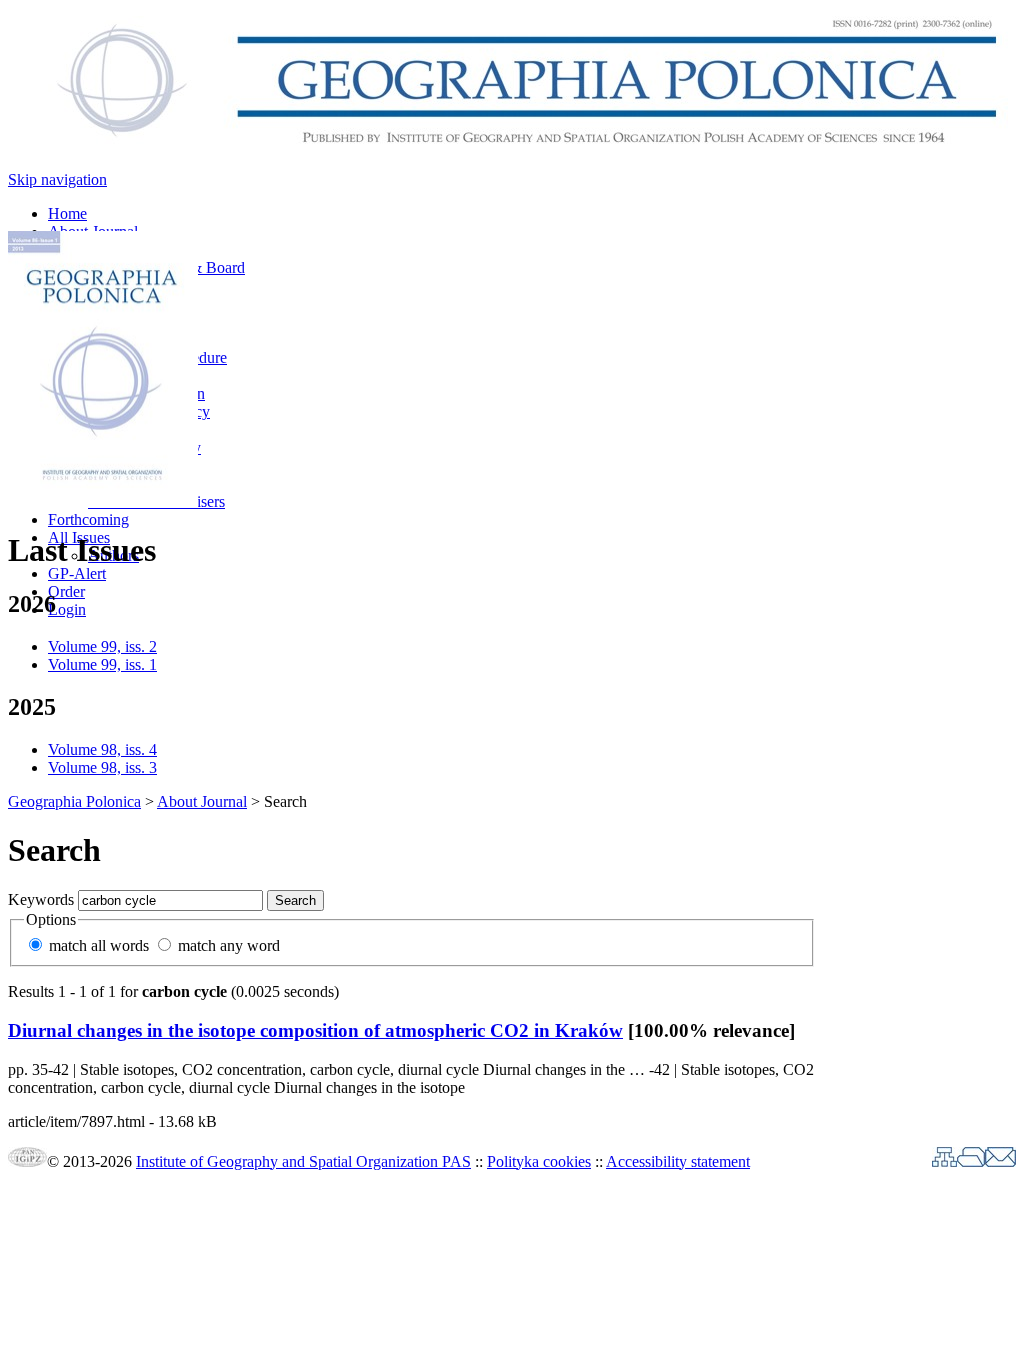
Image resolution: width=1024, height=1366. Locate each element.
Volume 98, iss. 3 (102, 767)
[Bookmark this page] (971, 1161)
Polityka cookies (539, 1161)
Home (67, 213)
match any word (229, 945)
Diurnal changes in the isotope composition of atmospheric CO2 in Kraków (315, 1030)
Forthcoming (88, 519)
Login (67, 609)
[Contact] (1000, 1161)
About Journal (202, 801)
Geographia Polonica (74, 801)
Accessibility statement (678, 1161)
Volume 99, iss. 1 (102, 664)
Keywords (41, 899)
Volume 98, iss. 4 (102, 749)
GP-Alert (77, 573)
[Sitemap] (944, 1161)
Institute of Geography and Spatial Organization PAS (303, 1161)
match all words (99, 945)
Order (66, 591)
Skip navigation (57, 179)
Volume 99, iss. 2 (102, 646)
